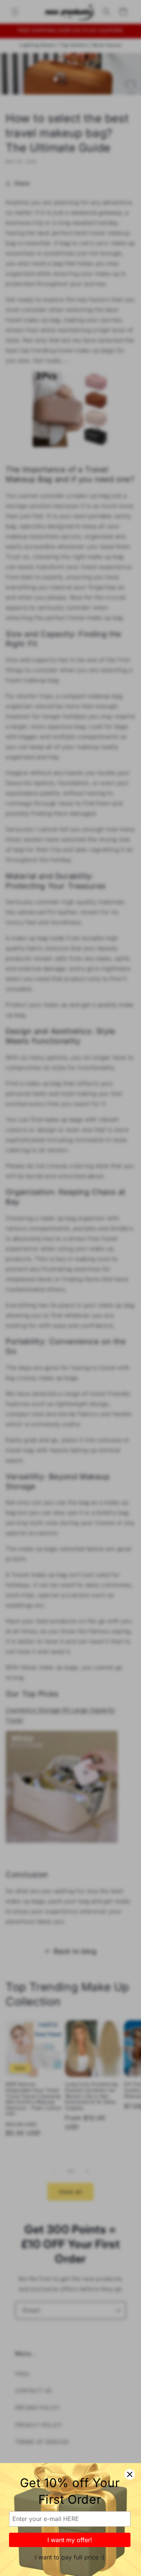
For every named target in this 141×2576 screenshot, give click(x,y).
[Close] (130, 2474)
